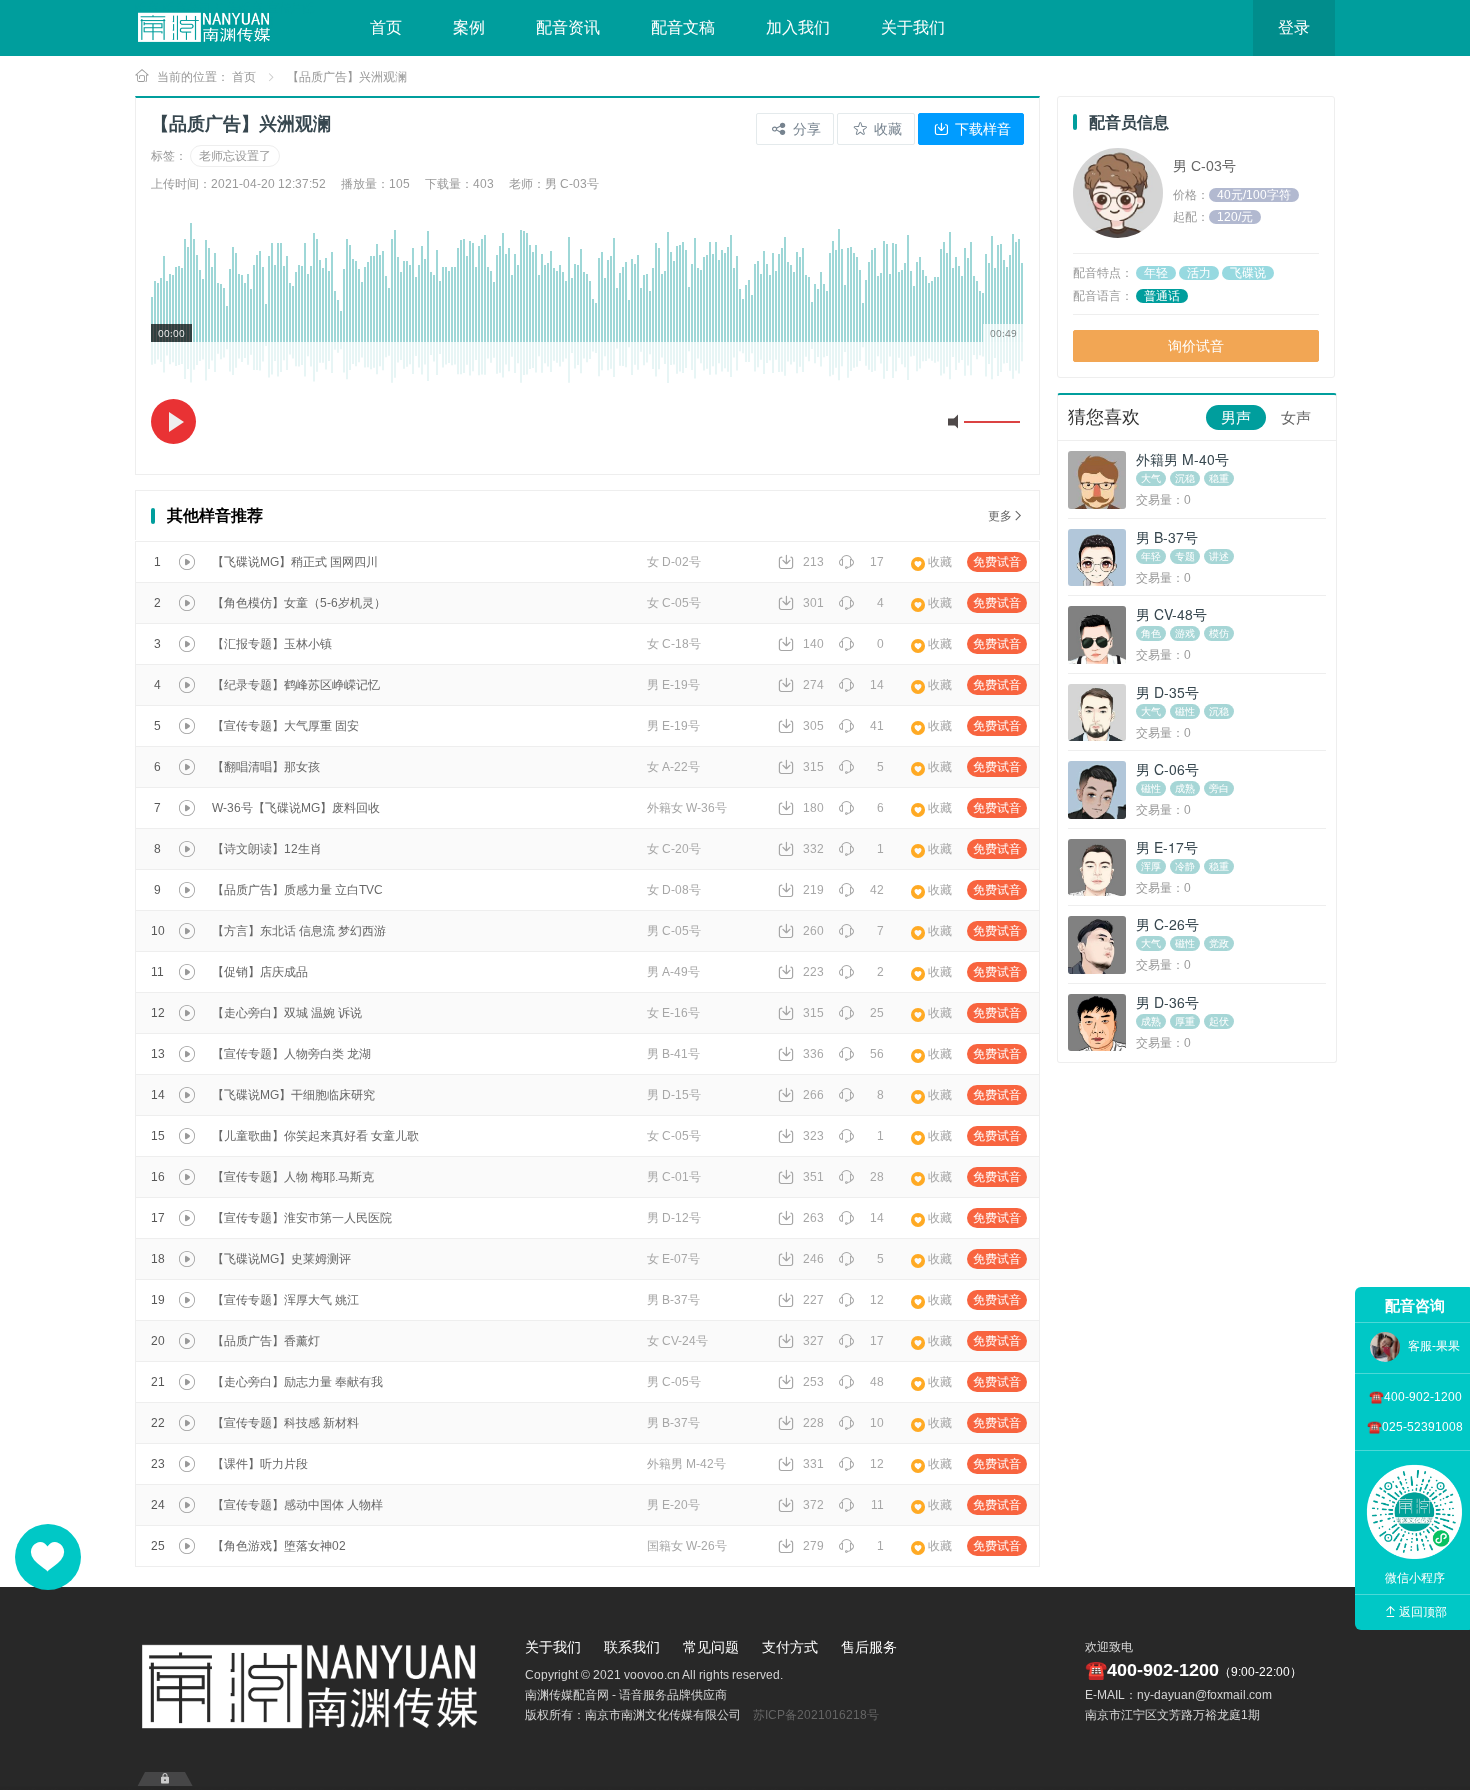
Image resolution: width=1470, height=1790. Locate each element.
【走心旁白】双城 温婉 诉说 (287, 1013)
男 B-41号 (673, 1054)
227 (813, 1300)
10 (877, 1423)
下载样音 (981, 129)
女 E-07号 (673, 1259)
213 (813, 562)
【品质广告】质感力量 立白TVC (297, 890)
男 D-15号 (674, 1095)
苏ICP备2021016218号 (816, 1715)
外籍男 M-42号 (686, 1464)
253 (813, 1382)
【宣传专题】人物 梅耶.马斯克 (293, 1177)
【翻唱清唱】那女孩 (266, 767)
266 (813, 1095)
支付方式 (790, 1647)
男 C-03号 (1204, 166)
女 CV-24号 (677, 1341)
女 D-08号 (674, 890)
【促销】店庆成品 (260, 972)
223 (813, 972)
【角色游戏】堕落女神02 (279, 1546)
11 (877, 1505)
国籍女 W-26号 (687, 1546)
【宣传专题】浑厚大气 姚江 (285, 1300)
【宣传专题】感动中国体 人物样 (297, 1505)
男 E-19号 (673, 685)
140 (813, 644)
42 (877, 890)
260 (813, 931)
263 (813, 1218)
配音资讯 (568, 27)
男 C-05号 (674, 931)
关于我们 (913, 27)
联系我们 (632, 1647)
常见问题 (711, 1647)
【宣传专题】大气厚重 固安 (285, 726)
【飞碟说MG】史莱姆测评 (281, 1259)
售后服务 (869, 1647)
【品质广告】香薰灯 (266, 1341)
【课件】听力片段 (260, 1464)
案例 (469, 27)
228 (813, 1423)
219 (813, 890)
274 (813, 685)
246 (813, 1259)
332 (813, 849)
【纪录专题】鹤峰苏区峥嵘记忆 (296, 685)
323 (813, 1136)
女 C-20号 (674, 849)
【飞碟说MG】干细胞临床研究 (293, 1095)
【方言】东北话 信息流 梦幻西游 (299, 931)
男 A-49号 (673, 972)
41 (877, 726)
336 (813, 1054)
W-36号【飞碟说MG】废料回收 (296, 808)
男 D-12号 (674, 1218)
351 (813, 1177)
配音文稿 (683, 27)
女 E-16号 (673, 1013)
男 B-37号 (673, 1300)
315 (813, 767)
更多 (1000, 516)
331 (813, 1464)
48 (877, 1382)
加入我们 (798, 27)
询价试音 (1196, 346)
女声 (1296, 417)
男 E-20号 (673, 1505)
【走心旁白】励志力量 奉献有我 (297, 1382)
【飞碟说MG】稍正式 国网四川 (295, 562)
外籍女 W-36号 (687, 808)
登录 (1294, 27)
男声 (1236, 417)
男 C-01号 (674, 1177)
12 (877, 1300)
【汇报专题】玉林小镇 (272, 644)
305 (813, 726)
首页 (386, 27)
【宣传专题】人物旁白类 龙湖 (291, 1054)
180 (813, 808)
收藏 (886, 129)
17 (877, 562)
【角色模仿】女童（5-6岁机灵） (299, 603)
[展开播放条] (165, 1779)
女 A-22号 (673, 767)
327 (813, 1341)
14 (877, 685)
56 (877, 1054)
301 (813, 603)
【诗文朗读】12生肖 (267, 849)
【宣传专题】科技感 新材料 (285, 1423)
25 (877, 1013)
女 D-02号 (674, 562)
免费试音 (997, 562)
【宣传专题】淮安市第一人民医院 (302, 1218)
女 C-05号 (674, 603)
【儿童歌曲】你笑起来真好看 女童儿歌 (315, 1136)
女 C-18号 (674, 644)
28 (877, 1177)
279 (813, 1546)
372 (813, 1505)
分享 (805, 129)
